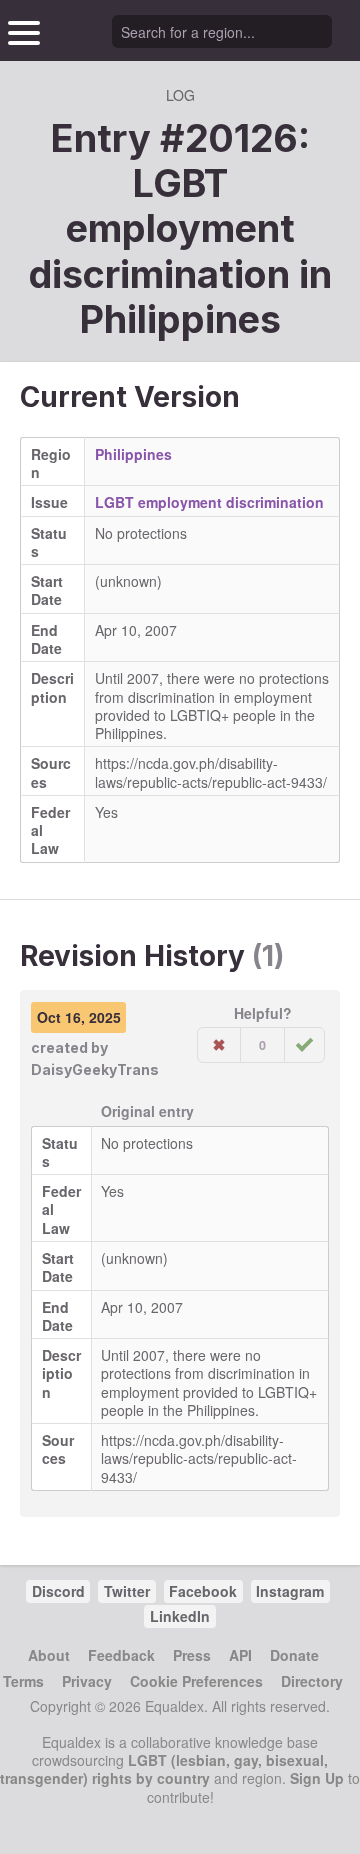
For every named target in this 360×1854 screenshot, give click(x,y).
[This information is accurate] (304, 1045)
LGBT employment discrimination (209, 502)
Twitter (127, 1591)
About (49, 1655)
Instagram (290, 1591)
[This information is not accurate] (219, 1045)
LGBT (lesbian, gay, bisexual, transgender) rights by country (164, 1769)
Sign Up (317, 1778)
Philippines (180, 319)
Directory (312, 1681)
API (240, 1655)
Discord (58, 1591)
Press (192, 1655)
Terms (23, 1681)
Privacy (87, 1681)
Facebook (203, 1591)
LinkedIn (180, 1616)
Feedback (121, 1655)
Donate (294, 1655)
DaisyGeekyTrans (95, 1069)
